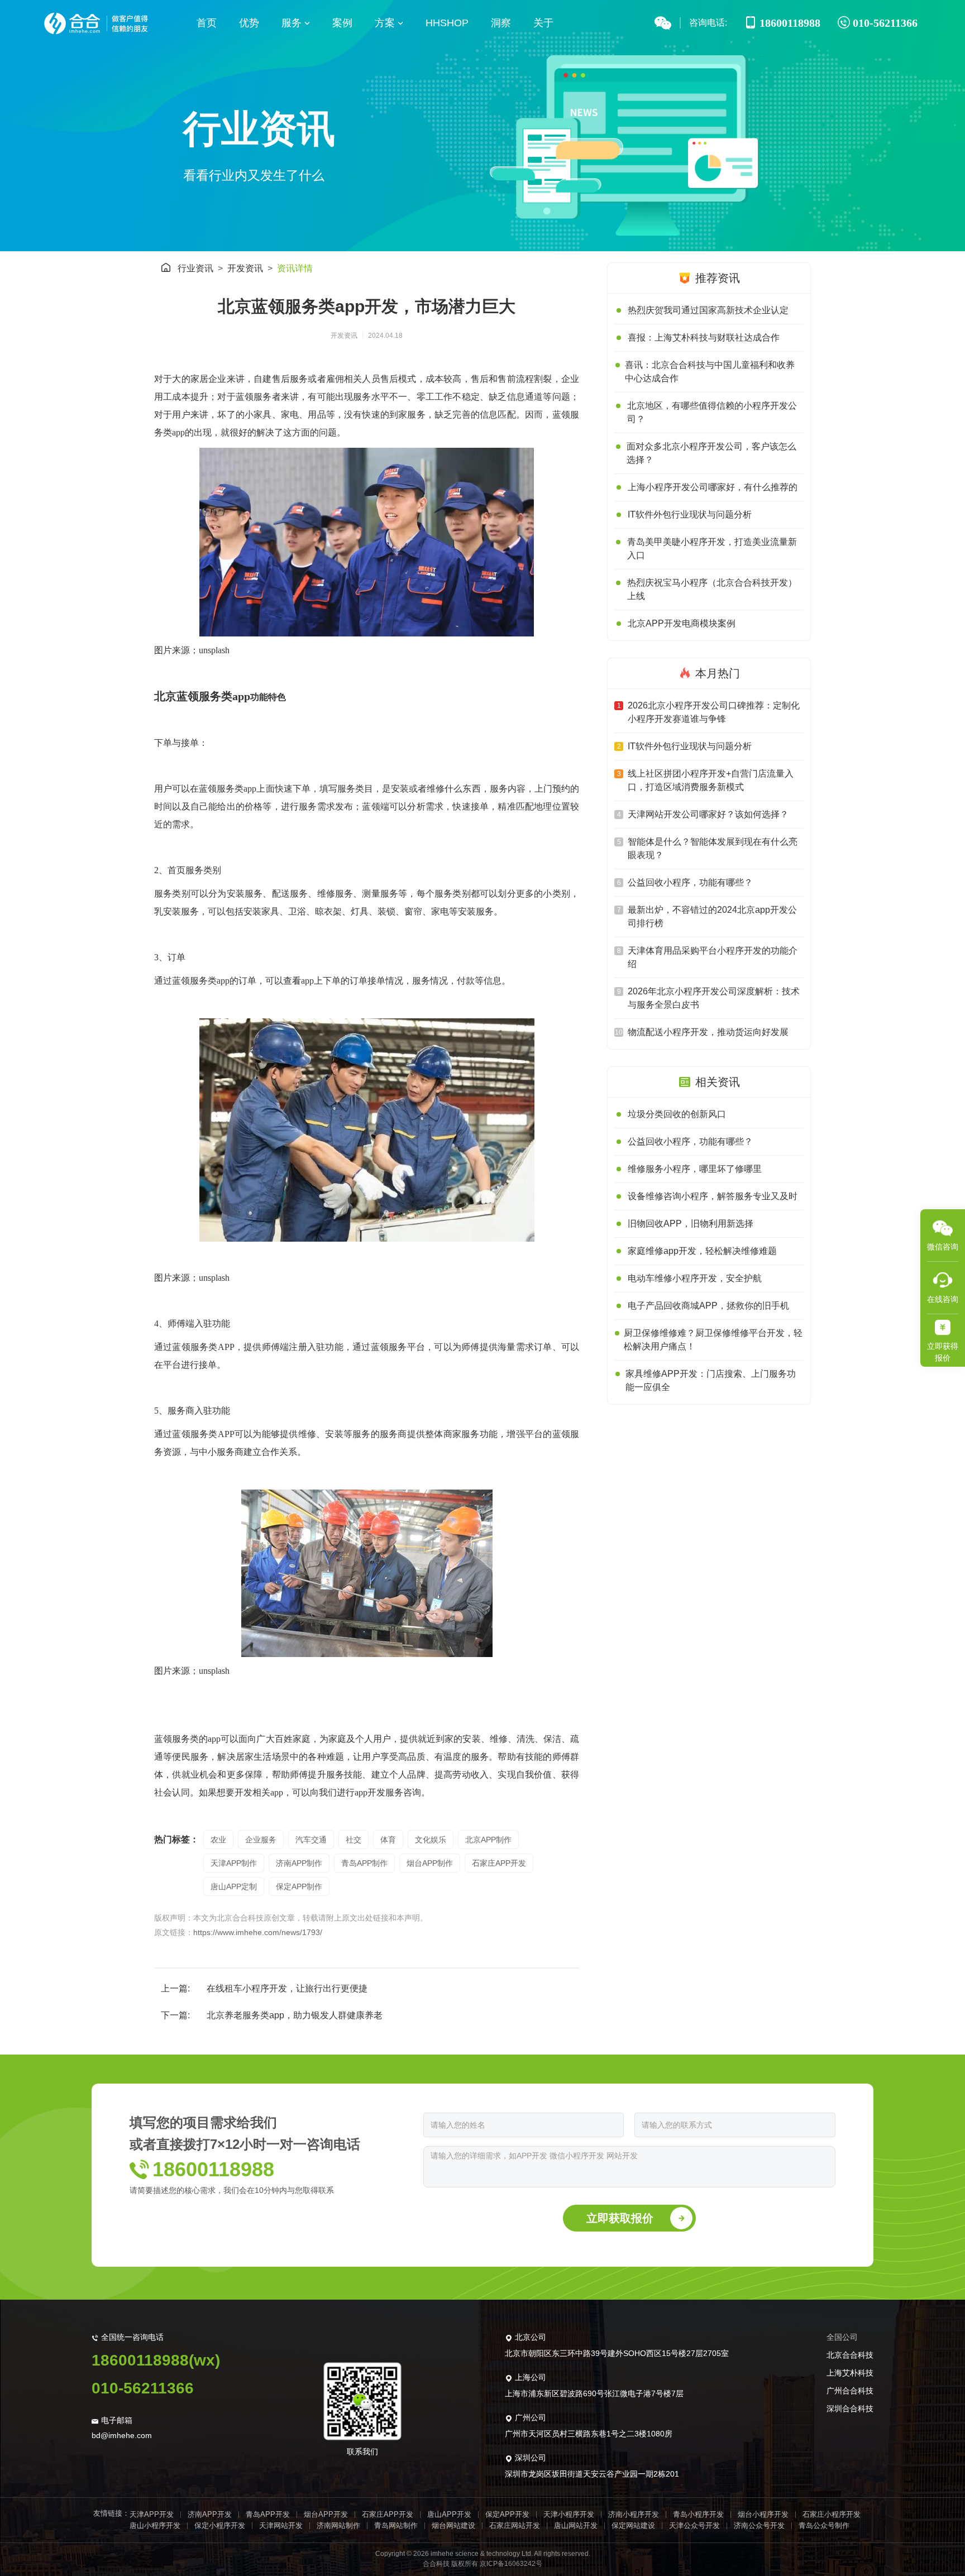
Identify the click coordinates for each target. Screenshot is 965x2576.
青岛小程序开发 (698, 2514)
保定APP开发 (507, 2514)
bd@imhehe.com (122, 2435)
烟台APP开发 (326, 2514)
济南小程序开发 (634, 2514)
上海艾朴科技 (850, 2373)
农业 (218, 1840)
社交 (353, 1840)
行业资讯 (195, 268)
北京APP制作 (488, 1840)
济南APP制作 (299, 1863)
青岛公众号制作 (824, 2525)
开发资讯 (245, 268)
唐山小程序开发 (155, 2525)
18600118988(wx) (156, 2360)
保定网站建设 (633, 2525)
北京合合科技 (850, 2355)
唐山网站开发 (576, 2525)
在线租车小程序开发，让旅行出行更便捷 (287, 1988)
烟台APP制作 (430, 1863)
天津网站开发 (281, 2525)
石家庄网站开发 (515, 2525)
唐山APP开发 (449, 2514)
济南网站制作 (338, 2525)
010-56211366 (143, 2388)
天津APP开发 (152, 2514)
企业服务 (261, 1840)
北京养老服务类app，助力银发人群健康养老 (295, 2015)
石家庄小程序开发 (832, 2514)
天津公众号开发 (694, 2525)
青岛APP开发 (268, 2514)
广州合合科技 (850, 2391)
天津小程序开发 (569, 2514)
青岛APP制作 (364, 1863)
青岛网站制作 (396, 2525)
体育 (388, 1840)
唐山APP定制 (234, 1886)
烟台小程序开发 (763, 2514)
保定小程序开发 (220, 2525)
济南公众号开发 (759, 2525)
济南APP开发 (210, 2514)
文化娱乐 (431, 1840)
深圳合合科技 (850, 2409)
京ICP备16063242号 (511, 2564)
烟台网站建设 (453, 2525)
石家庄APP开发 (499, 1863)
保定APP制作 (299, 1886)
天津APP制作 (234, 1863)
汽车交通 (311, 1840)
